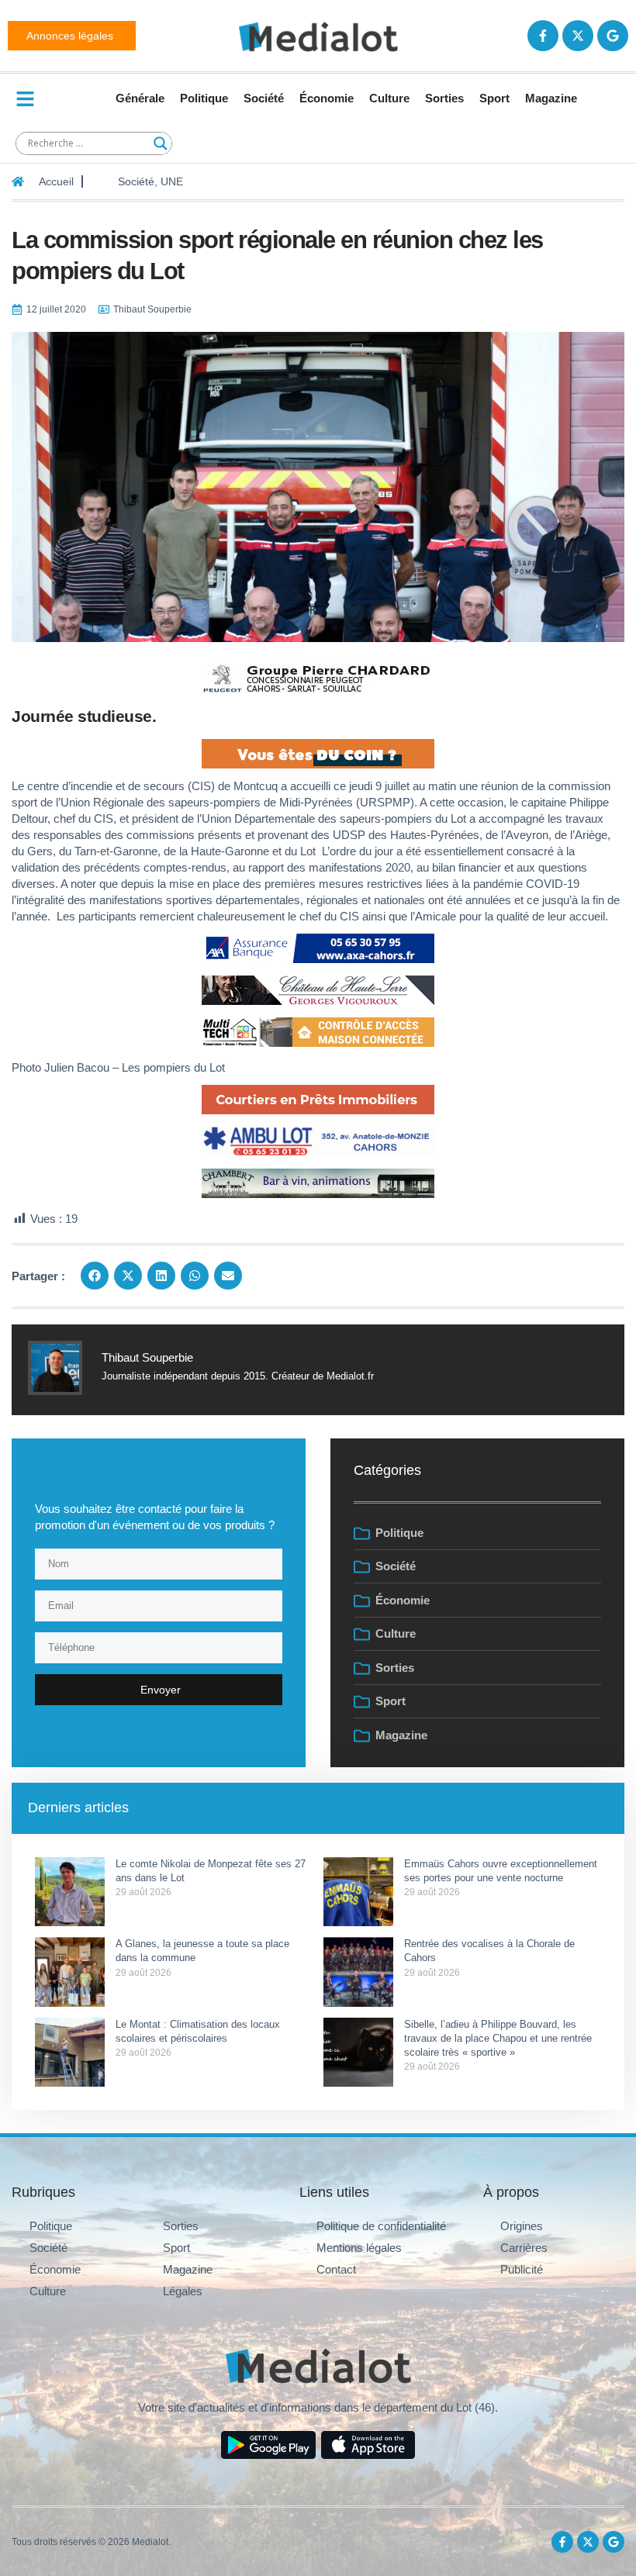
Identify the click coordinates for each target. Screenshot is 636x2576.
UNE (172, 181)
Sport (494, 98)
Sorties (444, 98)
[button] (95, 1276)
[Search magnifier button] (161, 143)
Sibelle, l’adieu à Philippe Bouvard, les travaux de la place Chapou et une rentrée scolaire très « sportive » (498, 2038)
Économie (327, 98)
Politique (204, 98)
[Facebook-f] (543, 36)
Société (264, 98)
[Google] (613, 36)
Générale (140, 98)
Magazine (551, 98)
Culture (389, 98)
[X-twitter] (578, 36)
